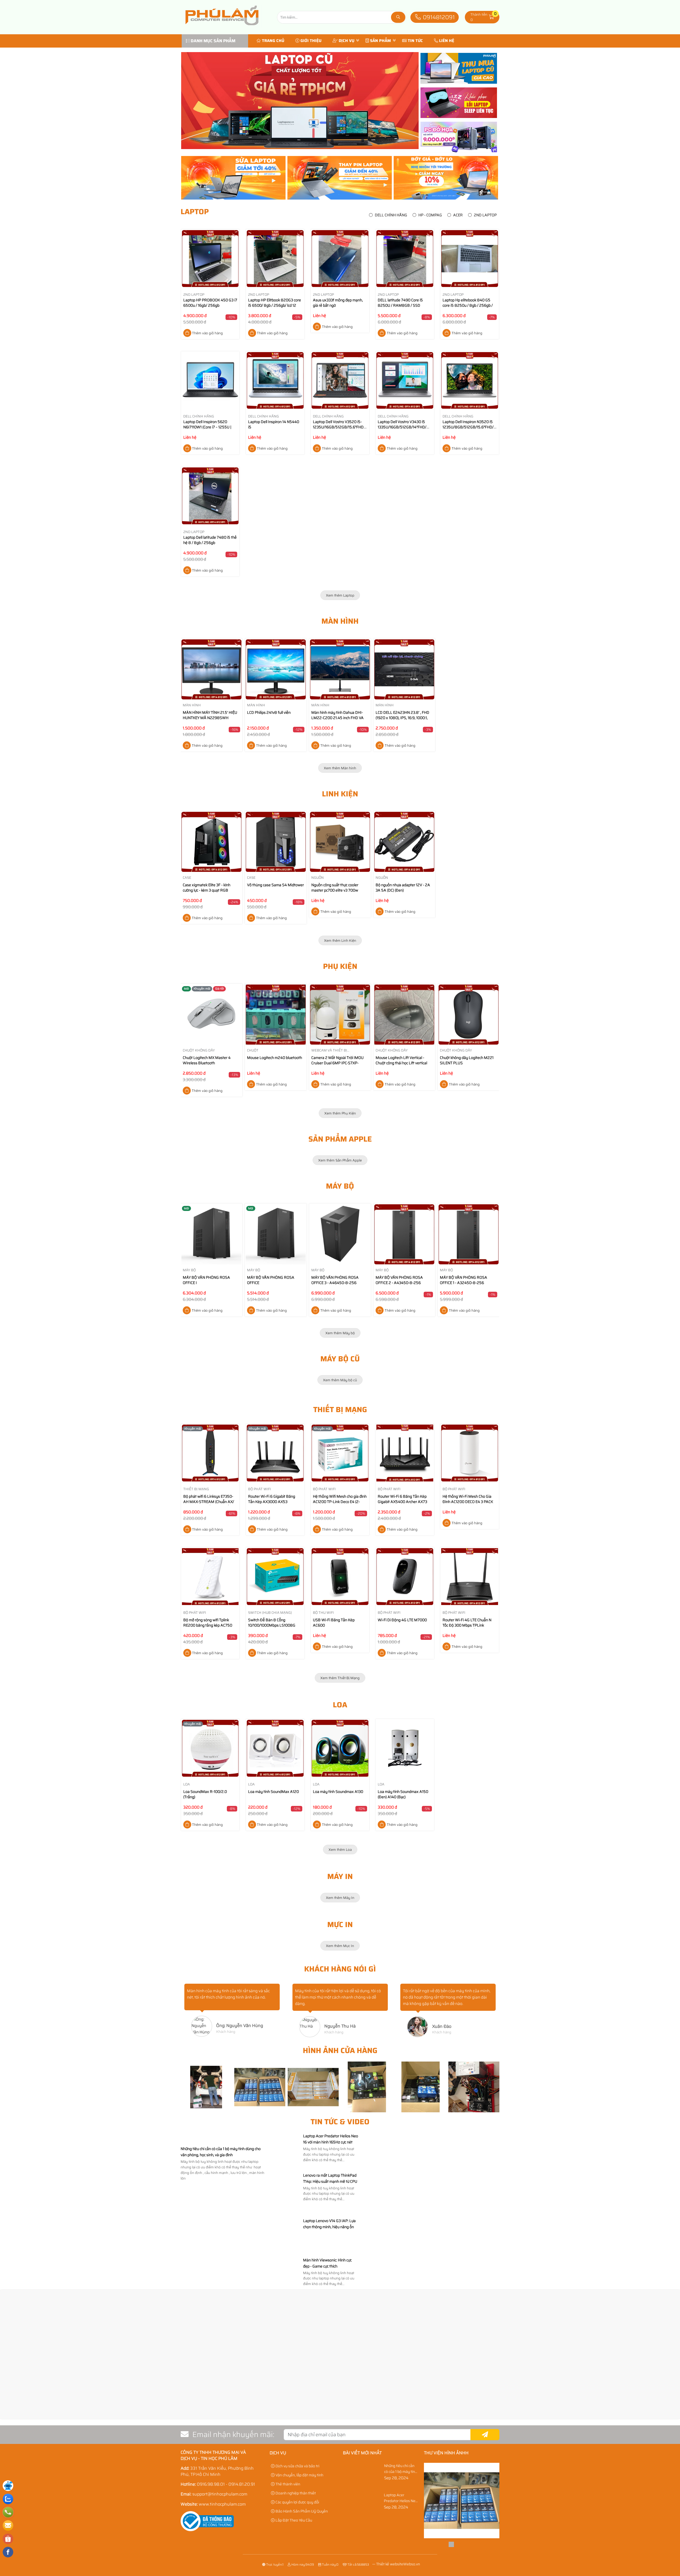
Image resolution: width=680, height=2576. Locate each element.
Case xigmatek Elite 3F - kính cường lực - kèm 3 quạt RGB (207, 888)
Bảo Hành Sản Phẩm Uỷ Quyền (301, 2511)
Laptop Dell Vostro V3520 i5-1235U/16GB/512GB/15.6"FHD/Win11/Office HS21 (349, 427)
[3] (397, 2422)
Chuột (253, 1050)
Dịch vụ (347, 41)
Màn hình (340, 621)
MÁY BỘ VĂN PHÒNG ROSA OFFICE (271, 1280)
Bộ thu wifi (323, 1613)
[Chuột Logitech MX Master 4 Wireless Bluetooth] (211, 1015)
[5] (169, 2422)
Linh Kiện (340, 794)
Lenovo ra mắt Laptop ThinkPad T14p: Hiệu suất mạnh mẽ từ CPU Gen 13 (330, 2181)
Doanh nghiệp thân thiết (295, 2493)
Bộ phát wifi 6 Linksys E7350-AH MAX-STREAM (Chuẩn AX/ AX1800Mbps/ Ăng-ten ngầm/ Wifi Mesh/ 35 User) (209, 1504)
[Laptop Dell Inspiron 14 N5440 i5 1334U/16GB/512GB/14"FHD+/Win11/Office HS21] (275, 381)
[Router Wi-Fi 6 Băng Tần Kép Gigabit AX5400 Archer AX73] (405, 1454)
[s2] (300, 101)
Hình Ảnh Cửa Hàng (340, 2050)
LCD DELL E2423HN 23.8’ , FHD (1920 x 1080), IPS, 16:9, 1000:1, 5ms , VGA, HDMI (402, 718)
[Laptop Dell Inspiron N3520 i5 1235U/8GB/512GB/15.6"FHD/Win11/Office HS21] (470, 381)
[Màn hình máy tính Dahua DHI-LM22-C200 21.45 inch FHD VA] (340, 669)
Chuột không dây (199, 1050)
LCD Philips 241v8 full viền (269, 712)
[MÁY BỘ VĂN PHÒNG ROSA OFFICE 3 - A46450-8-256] (340, 1234)
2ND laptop (485, 215)
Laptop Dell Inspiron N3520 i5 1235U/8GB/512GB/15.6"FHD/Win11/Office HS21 (478, 427)
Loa (340, 1705)
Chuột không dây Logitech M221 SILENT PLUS (467, 1060)
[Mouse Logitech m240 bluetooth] (276, 1015)
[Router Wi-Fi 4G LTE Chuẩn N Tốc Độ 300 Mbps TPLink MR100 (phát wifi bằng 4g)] (470, 1578)
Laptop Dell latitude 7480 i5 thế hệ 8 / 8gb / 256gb (210, 540)
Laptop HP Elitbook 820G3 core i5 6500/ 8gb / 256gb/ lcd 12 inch (275, 305)
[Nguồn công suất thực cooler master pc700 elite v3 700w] (340, 842)
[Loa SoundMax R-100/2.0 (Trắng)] (210, 1749)
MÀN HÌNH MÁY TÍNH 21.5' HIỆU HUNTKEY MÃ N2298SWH (210, 715)
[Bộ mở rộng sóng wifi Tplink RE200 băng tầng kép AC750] (210, 1578)
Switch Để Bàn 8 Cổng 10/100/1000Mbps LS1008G (272, 1623)
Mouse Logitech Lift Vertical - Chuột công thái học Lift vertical (401, 1060)
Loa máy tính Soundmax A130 (338, 1792)
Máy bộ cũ (340, 1359)
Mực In (340, 1924)
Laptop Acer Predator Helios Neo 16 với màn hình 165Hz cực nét (331, 2139)
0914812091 (438, 17)
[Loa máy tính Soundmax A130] (340, 1749)
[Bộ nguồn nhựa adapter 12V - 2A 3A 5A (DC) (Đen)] (404, 842)
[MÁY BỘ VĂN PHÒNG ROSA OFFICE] (276, 1234)
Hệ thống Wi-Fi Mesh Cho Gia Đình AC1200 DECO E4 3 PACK (468, 1499)
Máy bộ (340, 1186)
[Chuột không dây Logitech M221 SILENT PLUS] (469, 1015)
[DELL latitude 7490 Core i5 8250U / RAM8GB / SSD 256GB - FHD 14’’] (405, 259)
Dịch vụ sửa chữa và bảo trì (297, 2466)
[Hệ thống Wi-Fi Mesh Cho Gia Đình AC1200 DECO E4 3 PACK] (470, 1454)
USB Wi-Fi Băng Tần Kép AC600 (334, 1623)
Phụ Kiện (340, 966)
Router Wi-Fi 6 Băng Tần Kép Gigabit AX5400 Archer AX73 (402, 1499)
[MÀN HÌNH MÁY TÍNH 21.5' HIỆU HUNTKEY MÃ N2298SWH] (211, 669)
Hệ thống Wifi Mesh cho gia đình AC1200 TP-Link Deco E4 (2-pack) (340, 1502)
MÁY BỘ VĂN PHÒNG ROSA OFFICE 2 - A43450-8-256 (399, 1280)
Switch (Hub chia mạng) (270, 1613)
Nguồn (318, 878)
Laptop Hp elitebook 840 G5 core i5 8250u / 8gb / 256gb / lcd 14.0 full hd (468, 305)
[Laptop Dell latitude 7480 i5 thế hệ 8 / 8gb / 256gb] (210, 497)
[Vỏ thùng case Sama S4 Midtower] (276, 842)
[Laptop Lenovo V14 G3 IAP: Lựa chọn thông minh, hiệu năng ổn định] (285, 2253)
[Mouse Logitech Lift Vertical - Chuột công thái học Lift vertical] (404, 1015)
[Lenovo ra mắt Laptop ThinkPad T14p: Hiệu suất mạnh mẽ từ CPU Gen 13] (285, 2214)
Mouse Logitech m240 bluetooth (275, 1058)
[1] (624, 2422)
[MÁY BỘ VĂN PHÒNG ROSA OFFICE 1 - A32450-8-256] (469, 1234)
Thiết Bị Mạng (340, 1409)
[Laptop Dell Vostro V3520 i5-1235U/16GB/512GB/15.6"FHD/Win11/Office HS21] (340, 381)
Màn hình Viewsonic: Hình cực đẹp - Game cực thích (327, 2263)
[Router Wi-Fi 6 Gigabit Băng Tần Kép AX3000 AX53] (275, 1454)
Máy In (340, 1876)
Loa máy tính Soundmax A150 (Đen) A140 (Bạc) (403, 1794)
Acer (458, 215)
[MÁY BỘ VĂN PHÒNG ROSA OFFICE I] (211, 1234)
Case (187, 878)
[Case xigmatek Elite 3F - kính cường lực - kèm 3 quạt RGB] (211, 842)
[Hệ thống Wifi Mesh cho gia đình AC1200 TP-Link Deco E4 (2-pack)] (340, 1454)
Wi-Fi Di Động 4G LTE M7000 (402, 1620)
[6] (56, 2422)
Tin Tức (415, 41)
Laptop (195, 212)
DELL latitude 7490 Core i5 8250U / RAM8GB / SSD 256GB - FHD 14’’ (400, 305)
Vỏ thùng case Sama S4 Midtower (275, 885)
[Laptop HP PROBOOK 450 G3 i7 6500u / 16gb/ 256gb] (210, 259)
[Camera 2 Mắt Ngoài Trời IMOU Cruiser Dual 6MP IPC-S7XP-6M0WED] (340, 1015)
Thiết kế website (390, 2564)
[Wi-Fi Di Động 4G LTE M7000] (405, 1578)
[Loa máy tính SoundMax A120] (275, 1749)
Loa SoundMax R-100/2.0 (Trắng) (205, 1794)
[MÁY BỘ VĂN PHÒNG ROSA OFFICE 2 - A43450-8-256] (404, 1234)
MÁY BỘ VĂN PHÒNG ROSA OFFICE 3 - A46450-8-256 (335, 1280)
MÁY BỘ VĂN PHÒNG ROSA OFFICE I (206, 1280)
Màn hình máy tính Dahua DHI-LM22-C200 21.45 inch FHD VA (337, 715)
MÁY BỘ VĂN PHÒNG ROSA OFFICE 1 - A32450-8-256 (464, 1280)
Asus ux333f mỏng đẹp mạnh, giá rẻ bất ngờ (338, 303)
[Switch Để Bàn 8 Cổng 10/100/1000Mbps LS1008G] (275, 1578)
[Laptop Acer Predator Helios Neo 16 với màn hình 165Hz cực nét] (285, 2168)
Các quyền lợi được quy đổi (297, 2502)
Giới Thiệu (311, 41)
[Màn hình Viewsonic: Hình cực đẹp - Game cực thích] (285, 2286)
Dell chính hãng (391, 215)
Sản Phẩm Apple (340, 1139)
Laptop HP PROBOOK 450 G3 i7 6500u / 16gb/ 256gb (210, 303)
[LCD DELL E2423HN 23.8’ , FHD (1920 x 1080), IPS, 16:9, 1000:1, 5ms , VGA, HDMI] (404, 669)
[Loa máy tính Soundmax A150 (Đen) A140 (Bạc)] (405, 1749)
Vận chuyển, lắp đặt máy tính (299, 2475)
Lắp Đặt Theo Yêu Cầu (293, 2520)
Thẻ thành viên (287, 2484)
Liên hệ (447, 41)
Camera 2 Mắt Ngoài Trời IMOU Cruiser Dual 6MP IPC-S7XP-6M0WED (337, 1063)
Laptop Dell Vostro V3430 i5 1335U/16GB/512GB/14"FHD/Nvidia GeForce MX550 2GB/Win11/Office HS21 (407, 430)
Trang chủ (273, 41)
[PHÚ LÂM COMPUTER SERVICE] (223, 31)
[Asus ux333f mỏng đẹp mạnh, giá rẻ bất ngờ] (340, 259)
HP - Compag (430, 215)
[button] (492, 17)
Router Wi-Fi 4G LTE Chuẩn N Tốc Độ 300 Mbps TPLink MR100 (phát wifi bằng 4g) (467, 1625)
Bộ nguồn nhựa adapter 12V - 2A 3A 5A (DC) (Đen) (403, 888)
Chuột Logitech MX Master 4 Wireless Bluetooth (207, 1060)
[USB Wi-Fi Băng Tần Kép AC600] (340, 1578)
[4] (283, 2422)
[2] (511, 2422)
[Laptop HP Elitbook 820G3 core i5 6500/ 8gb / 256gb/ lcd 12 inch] (275, 259)
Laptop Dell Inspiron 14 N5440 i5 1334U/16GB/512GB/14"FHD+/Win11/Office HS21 (284, 430)
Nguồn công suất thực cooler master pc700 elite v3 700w (335, 888)
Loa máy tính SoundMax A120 (273, 1792)
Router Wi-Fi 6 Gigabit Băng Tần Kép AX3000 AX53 (272, 1499)
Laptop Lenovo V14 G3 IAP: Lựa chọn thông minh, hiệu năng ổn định (329, 2227)
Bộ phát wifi (260, 1489)
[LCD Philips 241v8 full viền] (276, 669)
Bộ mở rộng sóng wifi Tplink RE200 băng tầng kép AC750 (208, 1623)
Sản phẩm (381, 41)
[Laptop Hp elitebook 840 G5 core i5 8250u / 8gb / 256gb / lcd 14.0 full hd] (470, 259)
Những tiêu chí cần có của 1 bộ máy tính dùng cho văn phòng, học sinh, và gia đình (221, 2152)
